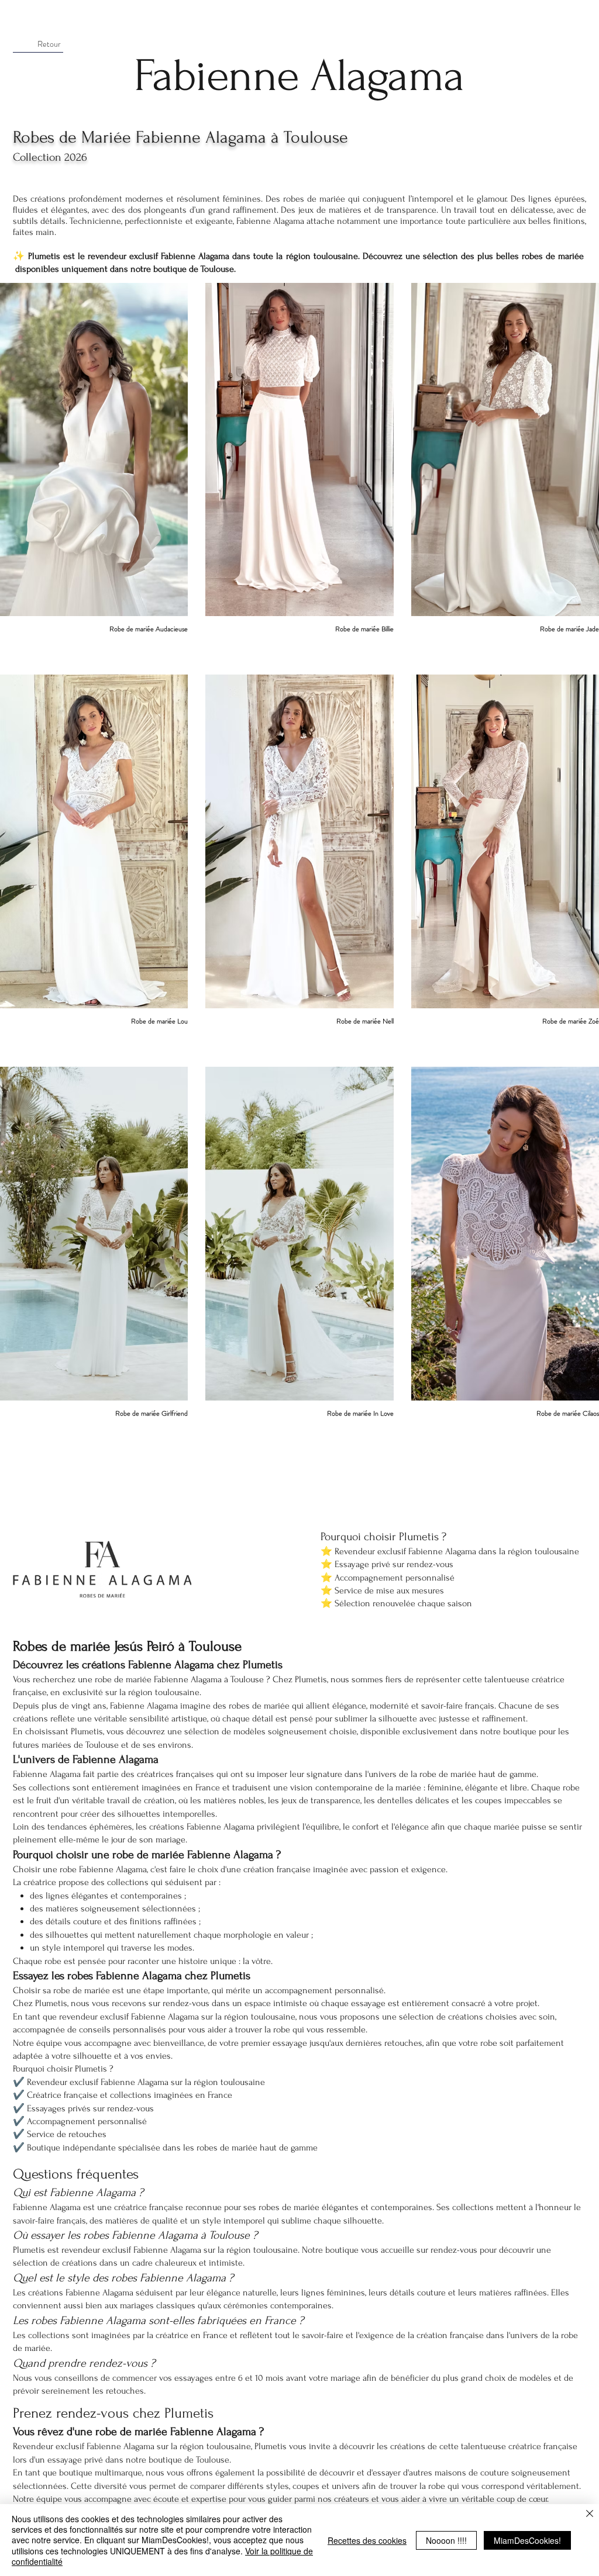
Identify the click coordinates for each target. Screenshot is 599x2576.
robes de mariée (314, 199)
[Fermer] (590, 2514)
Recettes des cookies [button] (367, 2540)
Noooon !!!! (446, 2540)
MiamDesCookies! (527, 2540)
